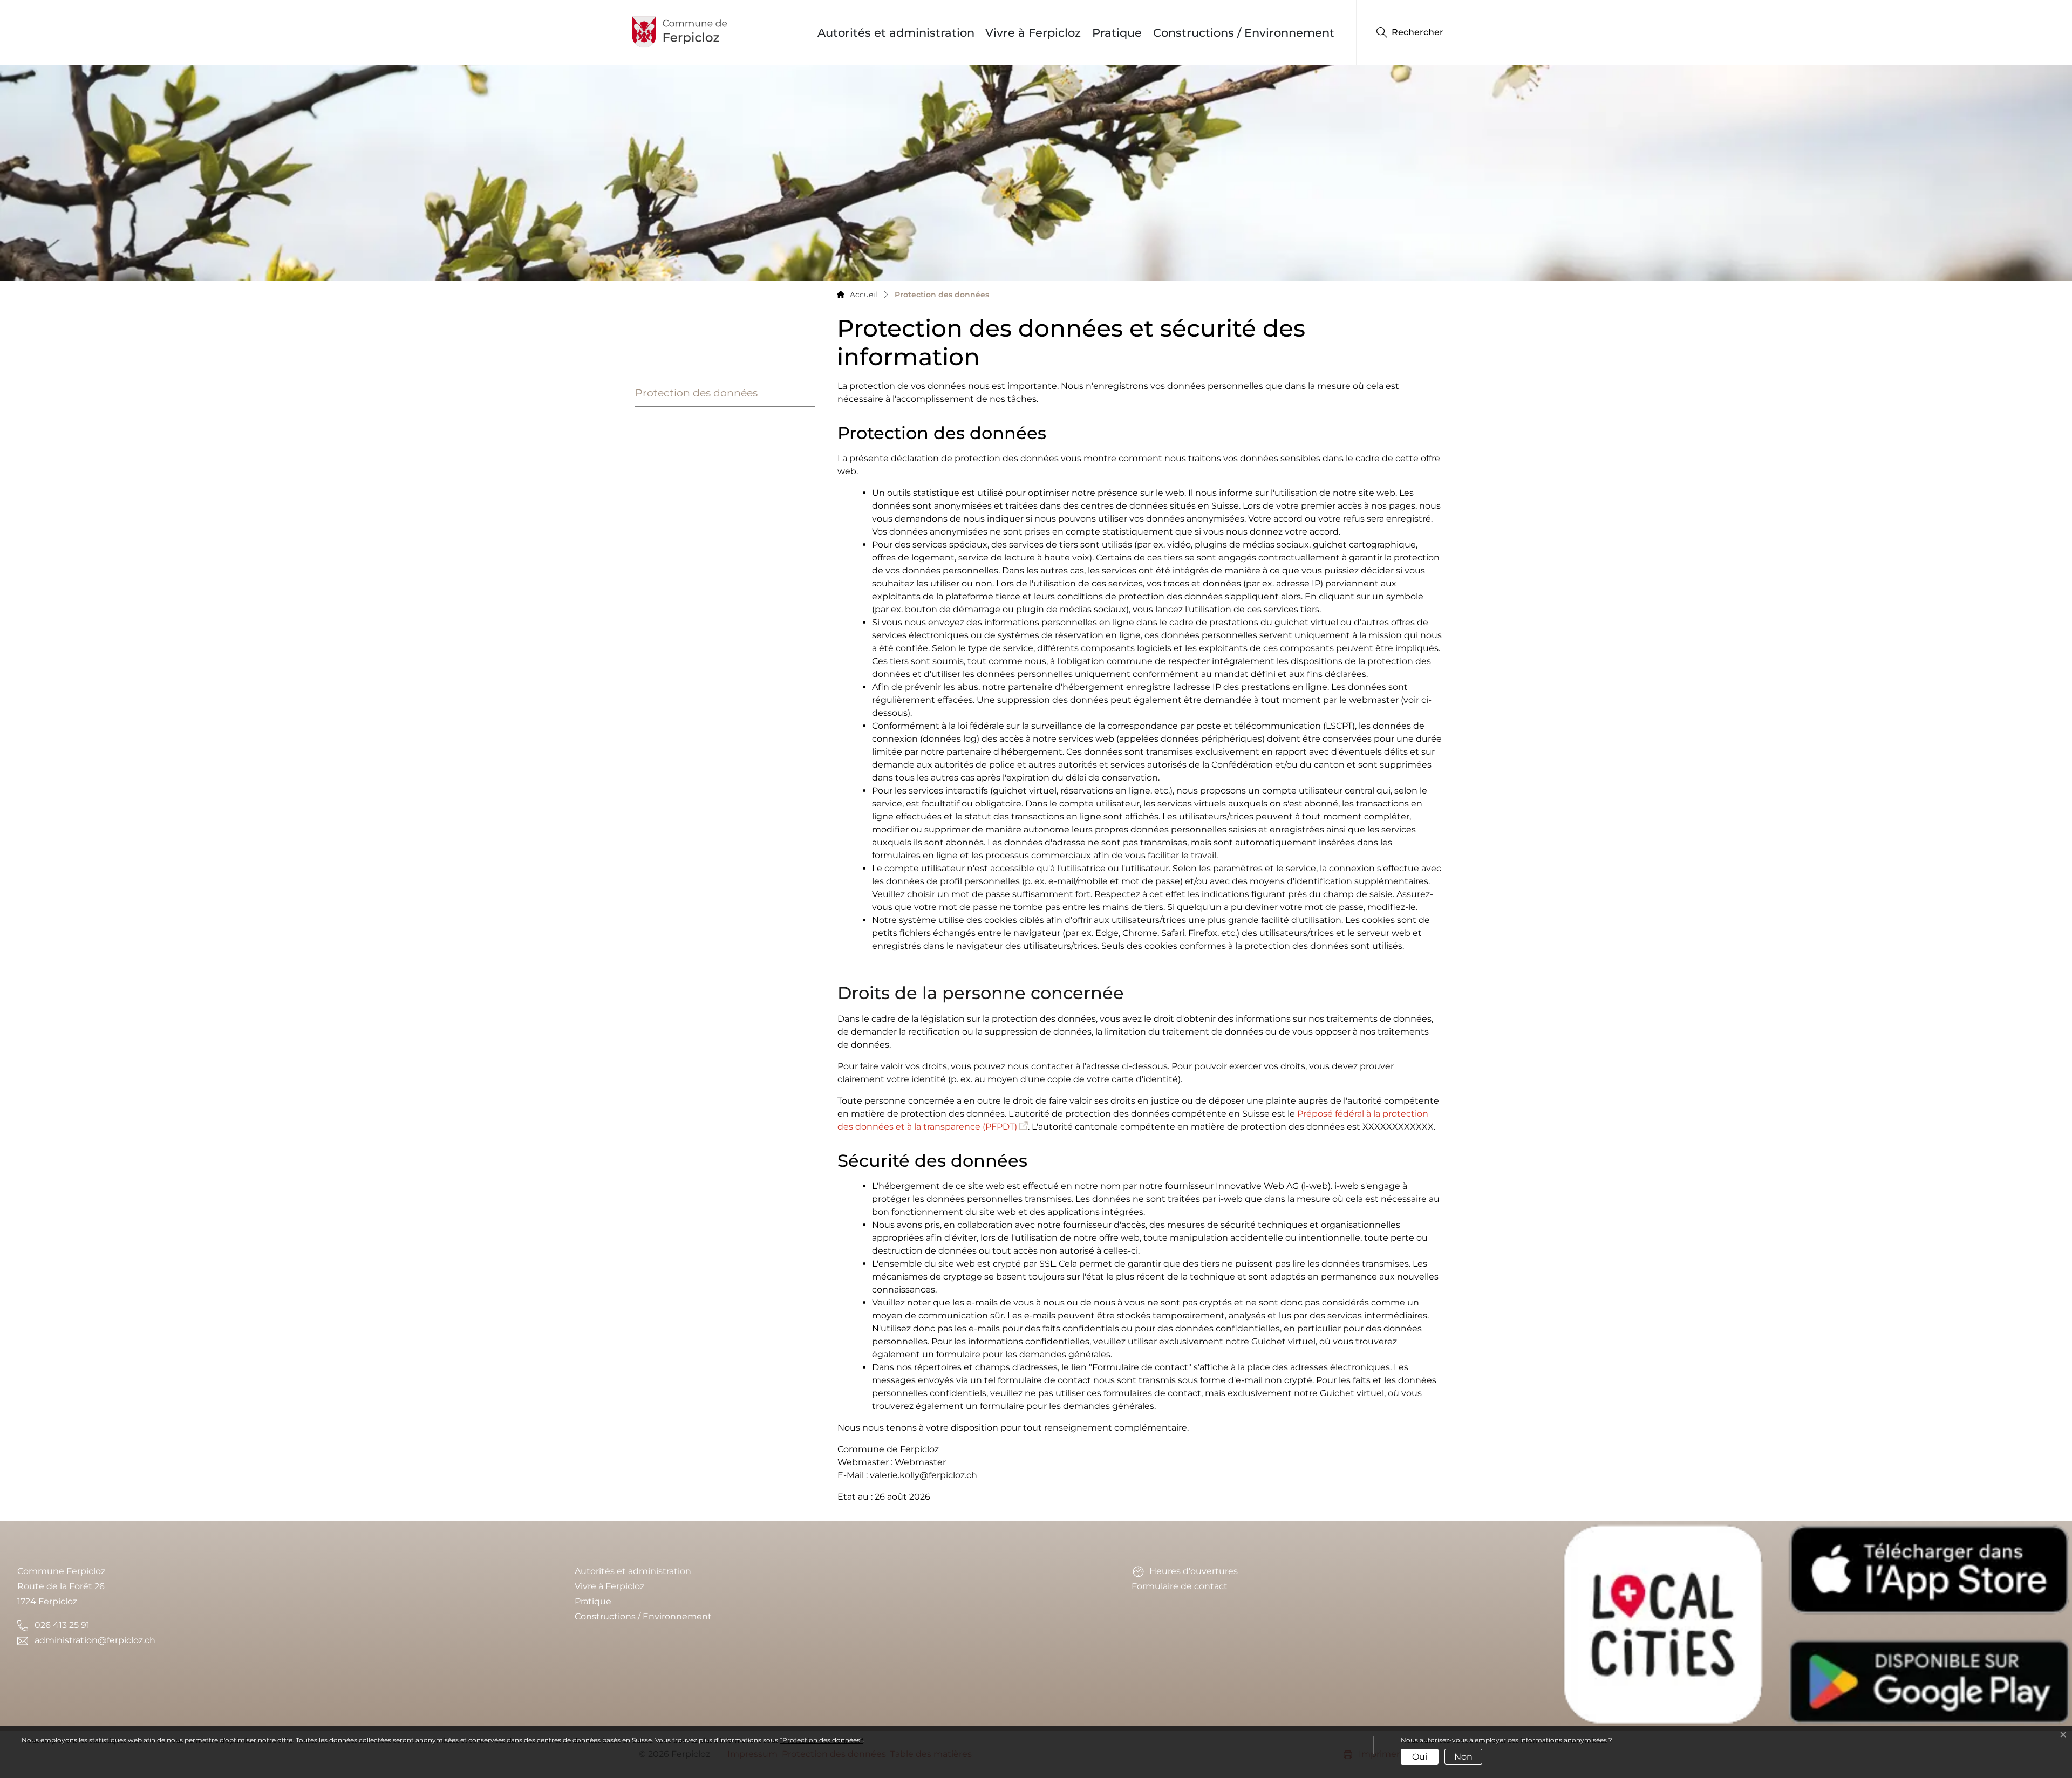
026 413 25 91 (62, 1625)
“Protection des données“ (821, 1740)
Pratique (1117, 33)
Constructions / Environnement (1244, 33)
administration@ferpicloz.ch (95, 1640)
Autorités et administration (896, 33)
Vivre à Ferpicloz (1033, 33)
